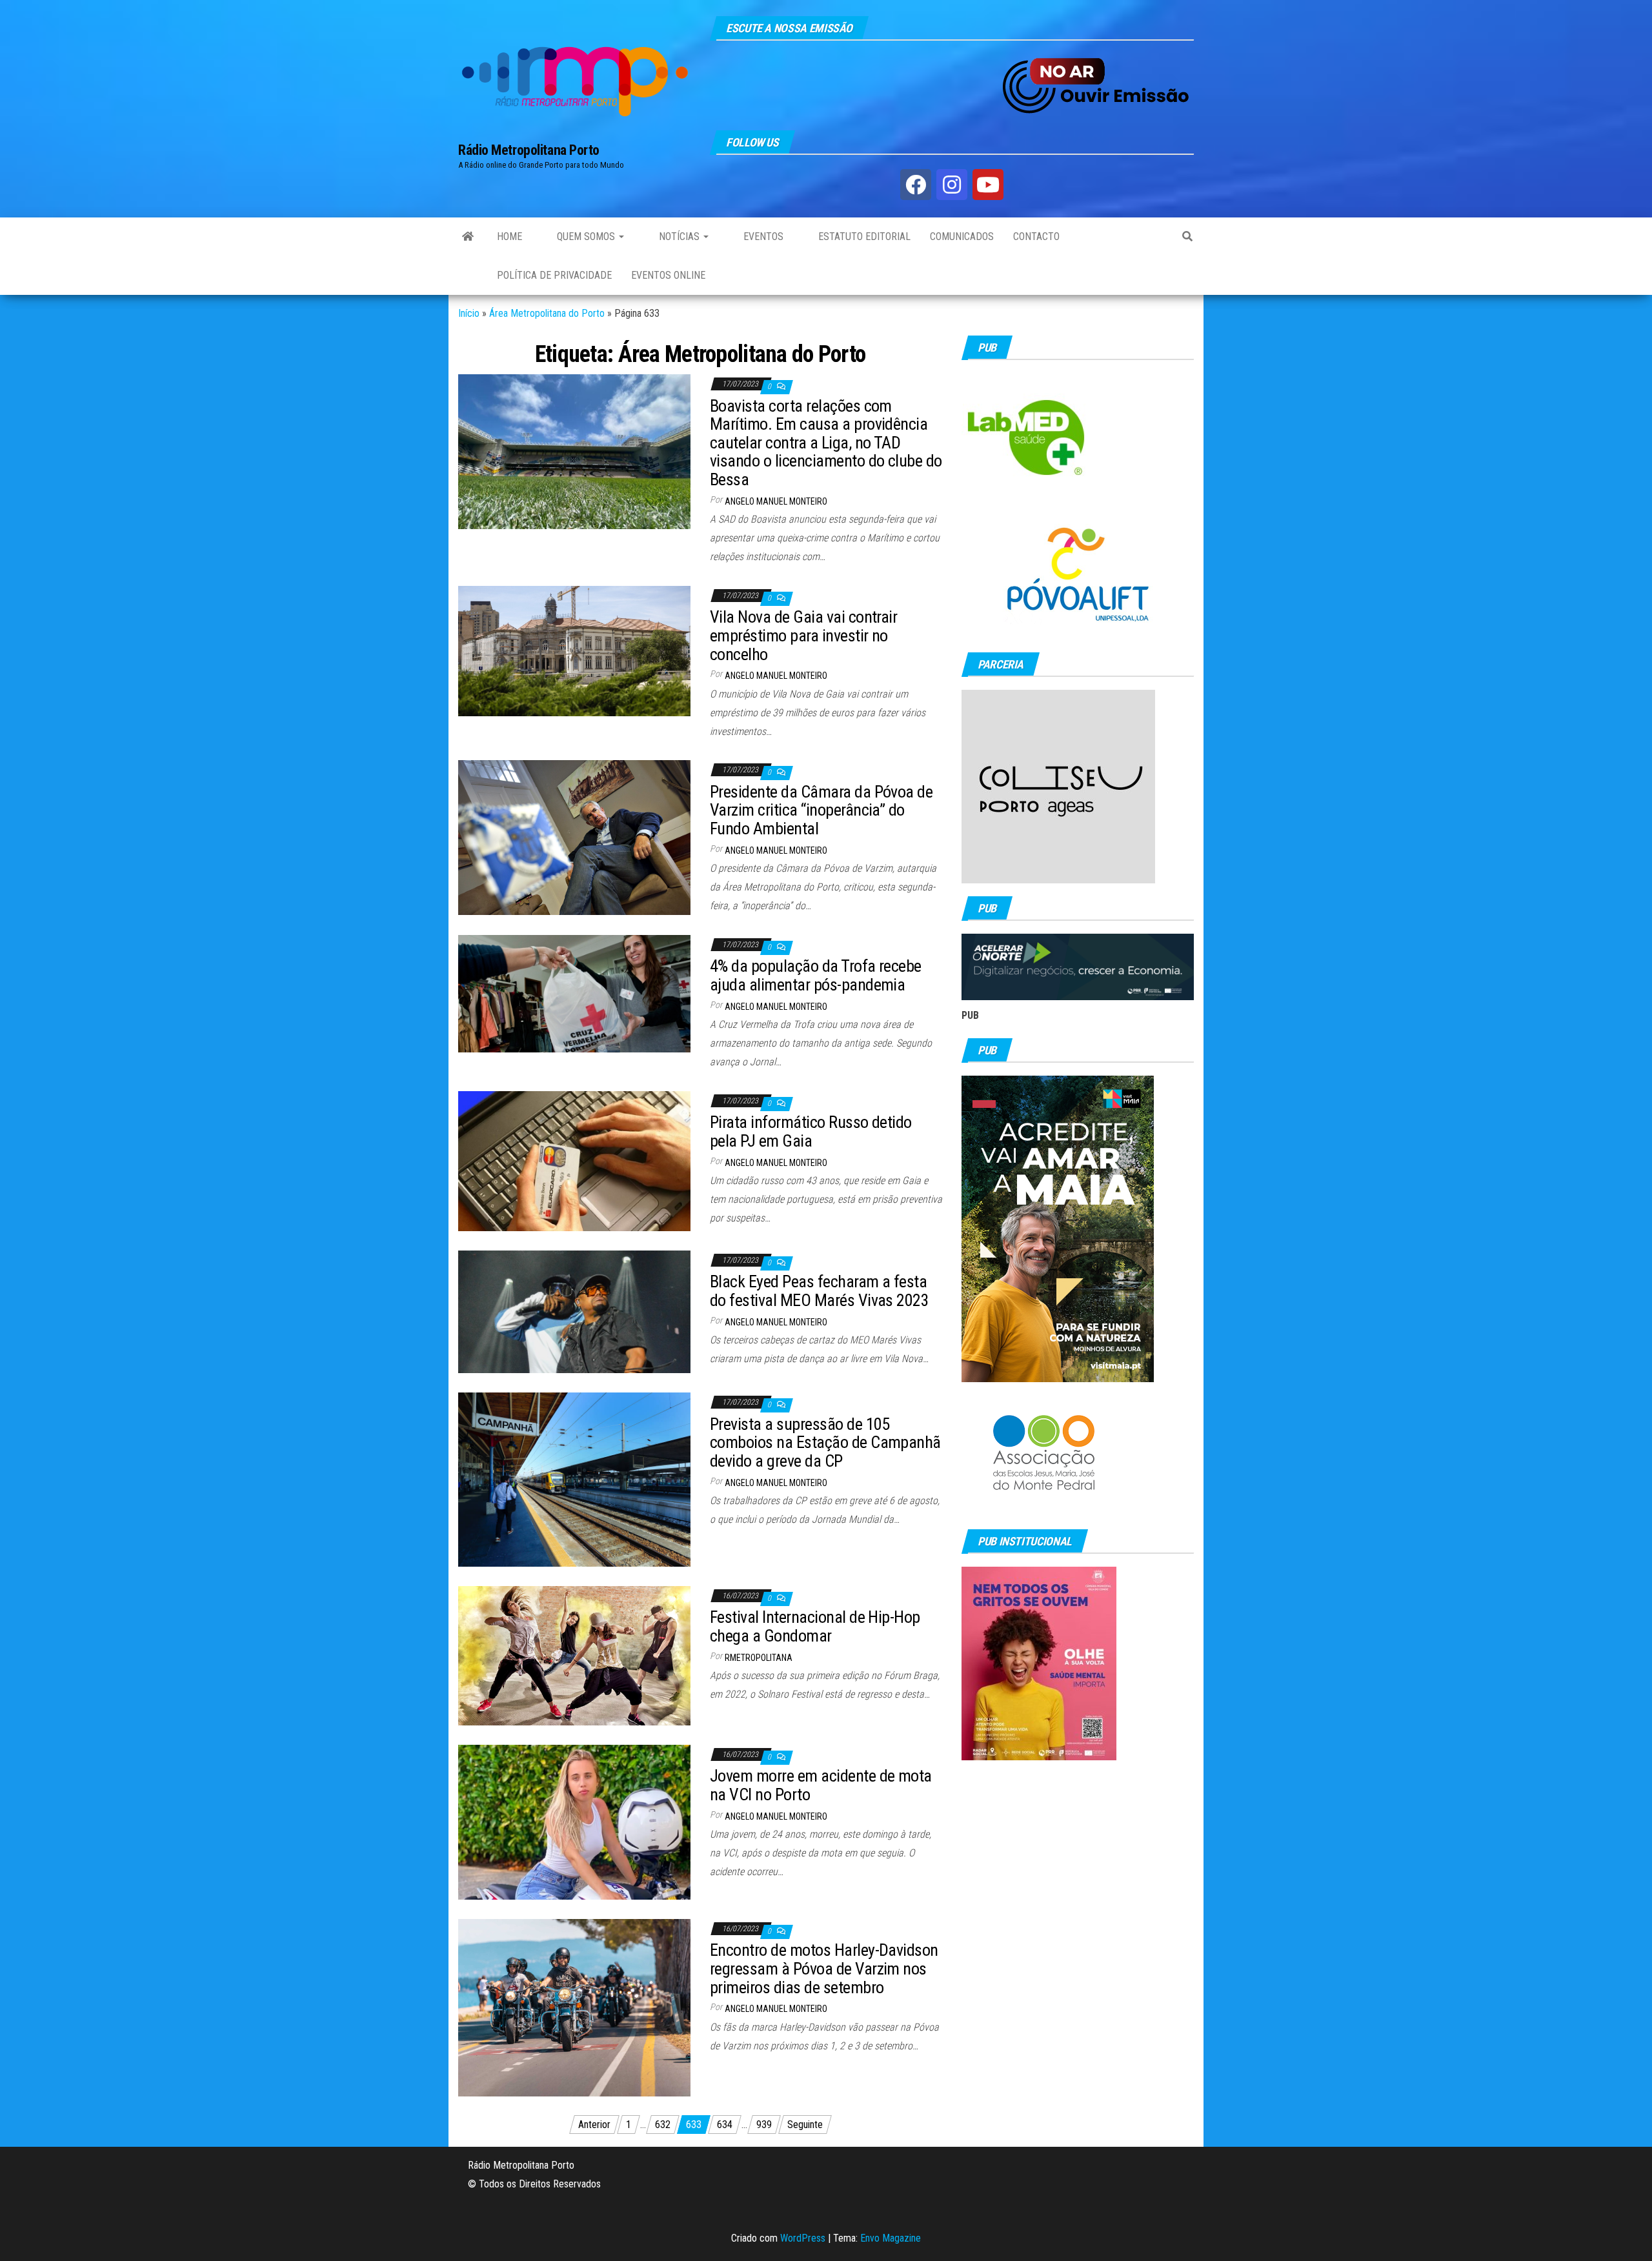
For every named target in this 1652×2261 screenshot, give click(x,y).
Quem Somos (586, 236)
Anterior (594, 2125)
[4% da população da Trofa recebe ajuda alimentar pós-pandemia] (574, 993)
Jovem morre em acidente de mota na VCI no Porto (821, 1785)
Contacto (1036, 236)
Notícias (679, 236)
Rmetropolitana (759, 1658)
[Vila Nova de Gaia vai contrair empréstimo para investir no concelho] (574, 650)
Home (509, 236)
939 (764, 2125)
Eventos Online (668, 275)
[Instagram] (952, 185)
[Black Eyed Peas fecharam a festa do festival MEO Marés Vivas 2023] (574, 1311)
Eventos (762, 236)
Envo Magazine (891, 2238)
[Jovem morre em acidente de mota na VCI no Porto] (574, 1821)
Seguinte (805, 2125)
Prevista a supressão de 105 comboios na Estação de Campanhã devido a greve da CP (825, 1442)
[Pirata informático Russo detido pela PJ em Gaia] (574, 1161)
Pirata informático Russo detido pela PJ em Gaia (811, 1131)
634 (725, 2125)
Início (469, 313)
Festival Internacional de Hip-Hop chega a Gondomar (815, 1626)
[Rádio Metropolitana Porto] (468, 237)
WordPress (803, 2238)
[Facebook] (916, 185)
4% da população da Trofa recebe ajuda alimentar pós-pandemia (816, 975)
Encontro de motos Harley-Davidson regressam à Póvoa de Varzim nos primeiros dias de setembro (824, 1968)
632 (663, 2125)
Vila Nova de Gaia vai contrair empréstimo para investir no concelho (803, 635)
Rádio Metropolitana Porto (529, 150)
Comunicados (962, 236)
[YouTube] (988, 185)
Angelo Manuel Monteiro (776, 501)
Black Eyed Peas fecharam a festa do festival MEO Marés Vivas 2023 (819, 1291)
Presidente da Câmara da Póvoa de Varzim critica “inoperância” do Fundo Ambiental (821, 810)
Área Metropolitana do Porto (547, 313)
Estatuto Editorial (863, 236)
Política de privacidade (554, 275)
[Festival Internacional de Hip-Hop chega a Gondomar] (574, 1655)
